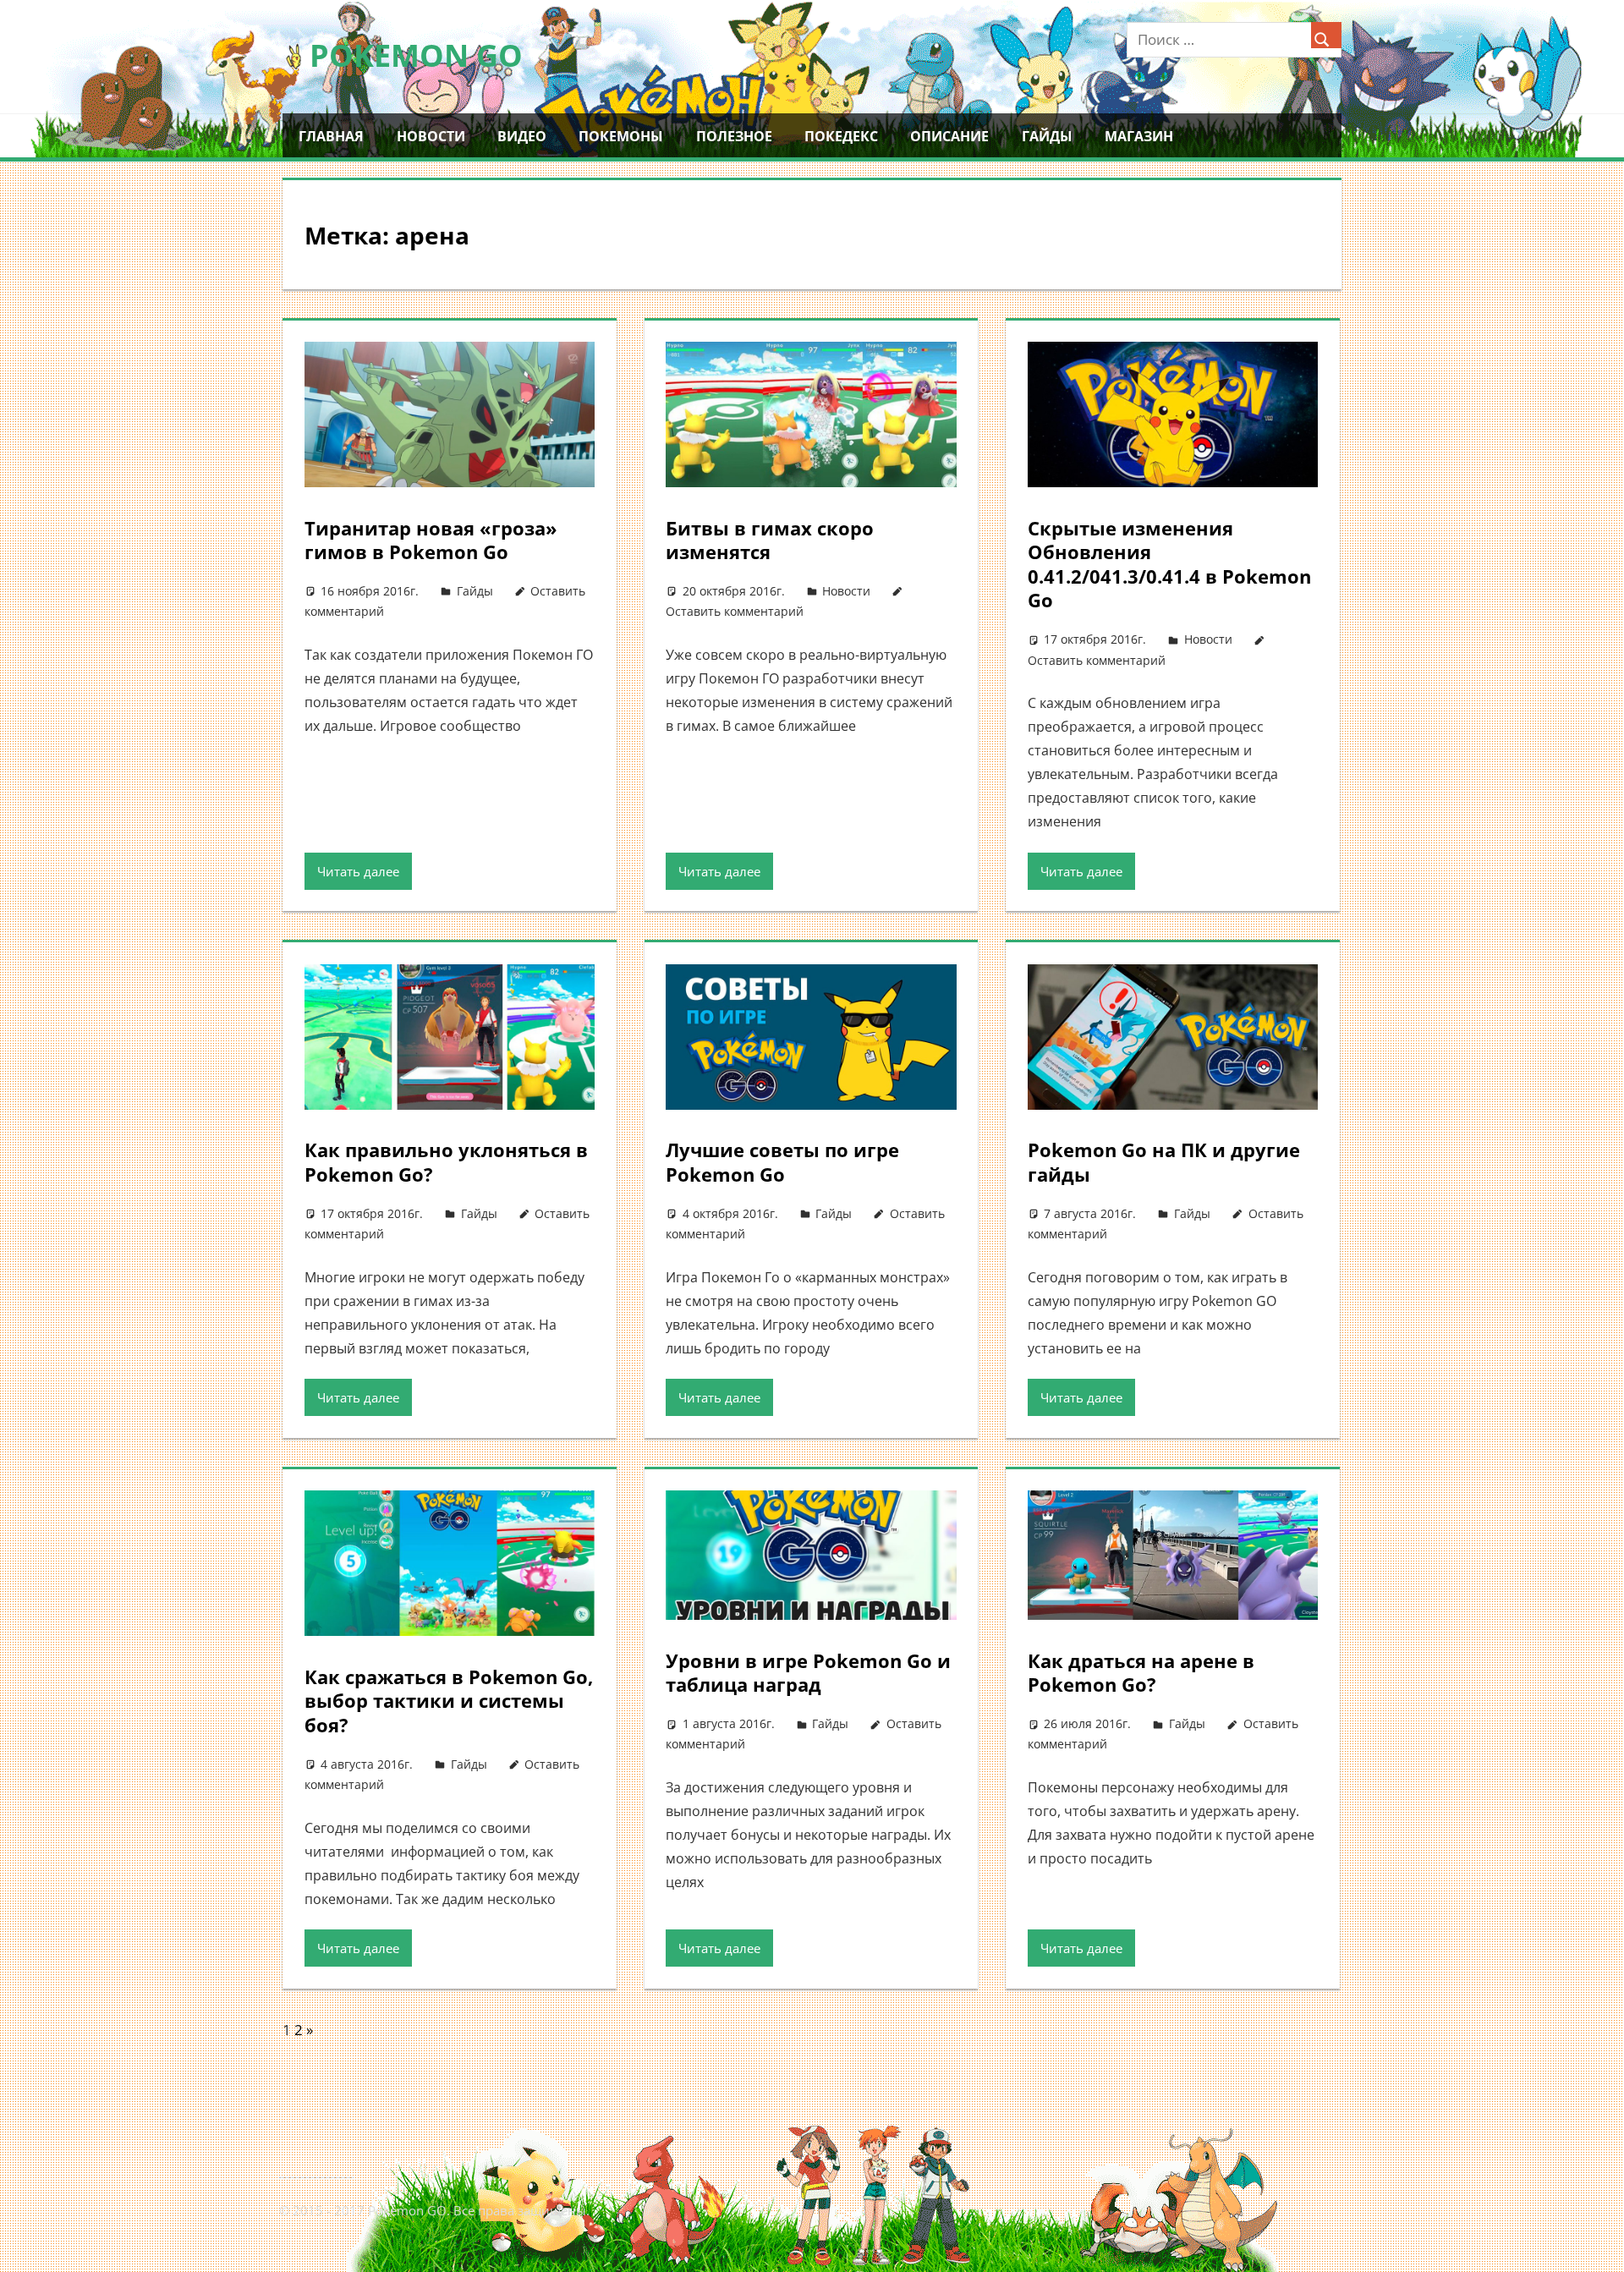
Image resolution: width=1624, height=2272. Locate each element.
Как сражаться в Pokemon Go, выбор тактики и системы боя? (449, 1701)
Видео (522, 136)
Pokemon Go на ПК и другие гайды (1164, 1162)
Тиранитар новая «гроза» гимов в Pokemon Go (431, 540)
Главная (331, 136)
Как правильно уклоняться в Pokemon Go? (446, 1162)
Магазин (1139, 136)
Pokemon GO (416, 55)
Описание (949, 136)
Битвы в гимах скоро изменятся (770, 540)
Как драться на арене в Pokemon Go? (1141, 1673)
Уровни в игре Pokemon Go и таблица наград (808, 1673)
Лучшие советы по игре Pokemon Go (782, 1162)
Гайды (1047, 136)
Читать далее (358, 871)
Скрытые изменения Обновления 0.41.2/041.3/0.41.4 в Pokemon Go (1169, 564)
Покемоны (621, 136)
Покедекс (841, 136)
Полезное (734, 136)
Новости (431, 136)
